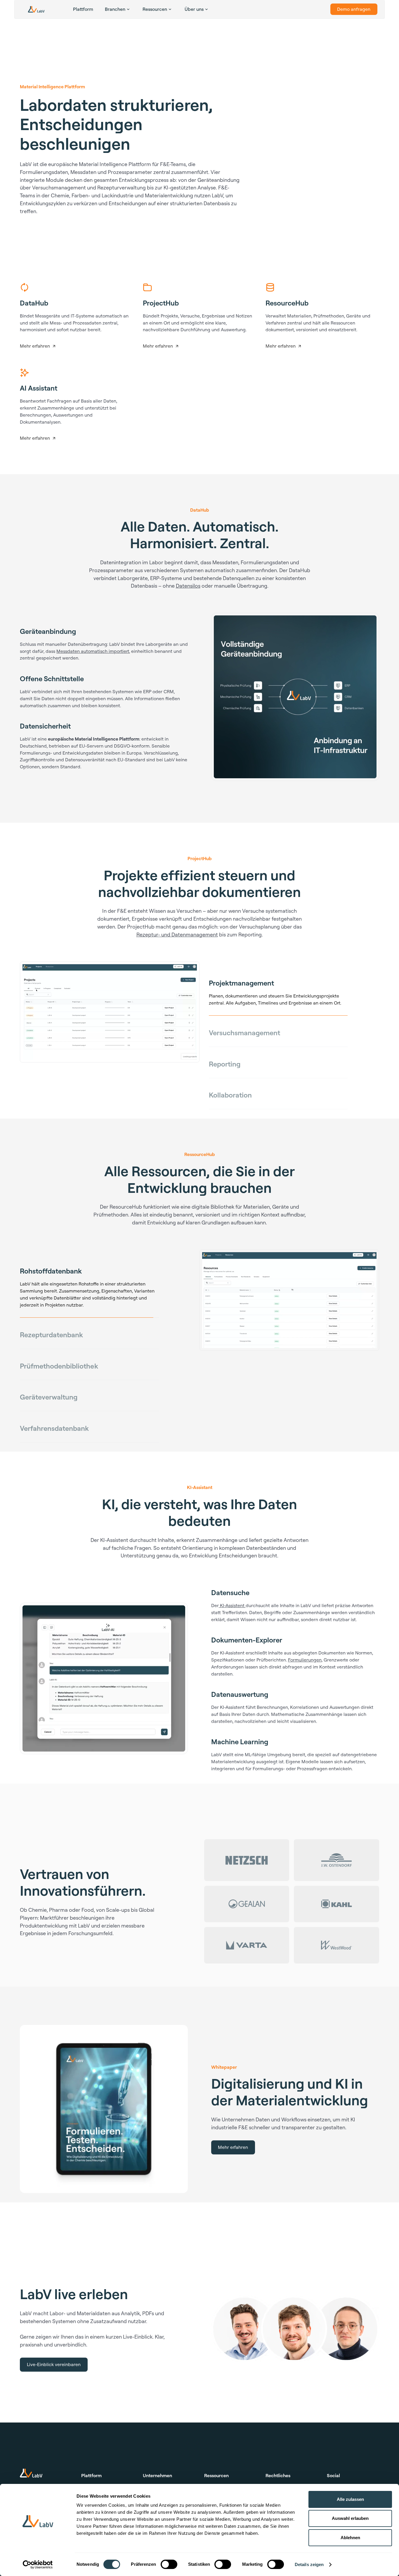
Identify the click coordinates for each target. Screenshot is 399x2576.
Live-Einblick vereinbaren (54, 2377)
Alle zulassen (350, 2499)
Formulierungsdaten (44, 172)
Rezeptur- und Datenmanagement (177, 934)
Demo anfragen (354, 9)
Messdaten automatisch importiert (93, 651)
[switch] (169, 2564)
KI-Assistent (232, 1618)
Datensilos (188, 586)
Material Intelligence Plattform (116, 164)
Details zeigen (309, 2564)
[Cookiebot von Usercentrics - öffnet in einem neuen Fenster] (38, 2565)
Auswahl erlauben (350, 2518)
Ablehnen (350, 2538)
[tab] (278, 983)
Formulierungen (305, 1672)
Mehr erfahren (233, 2160)
